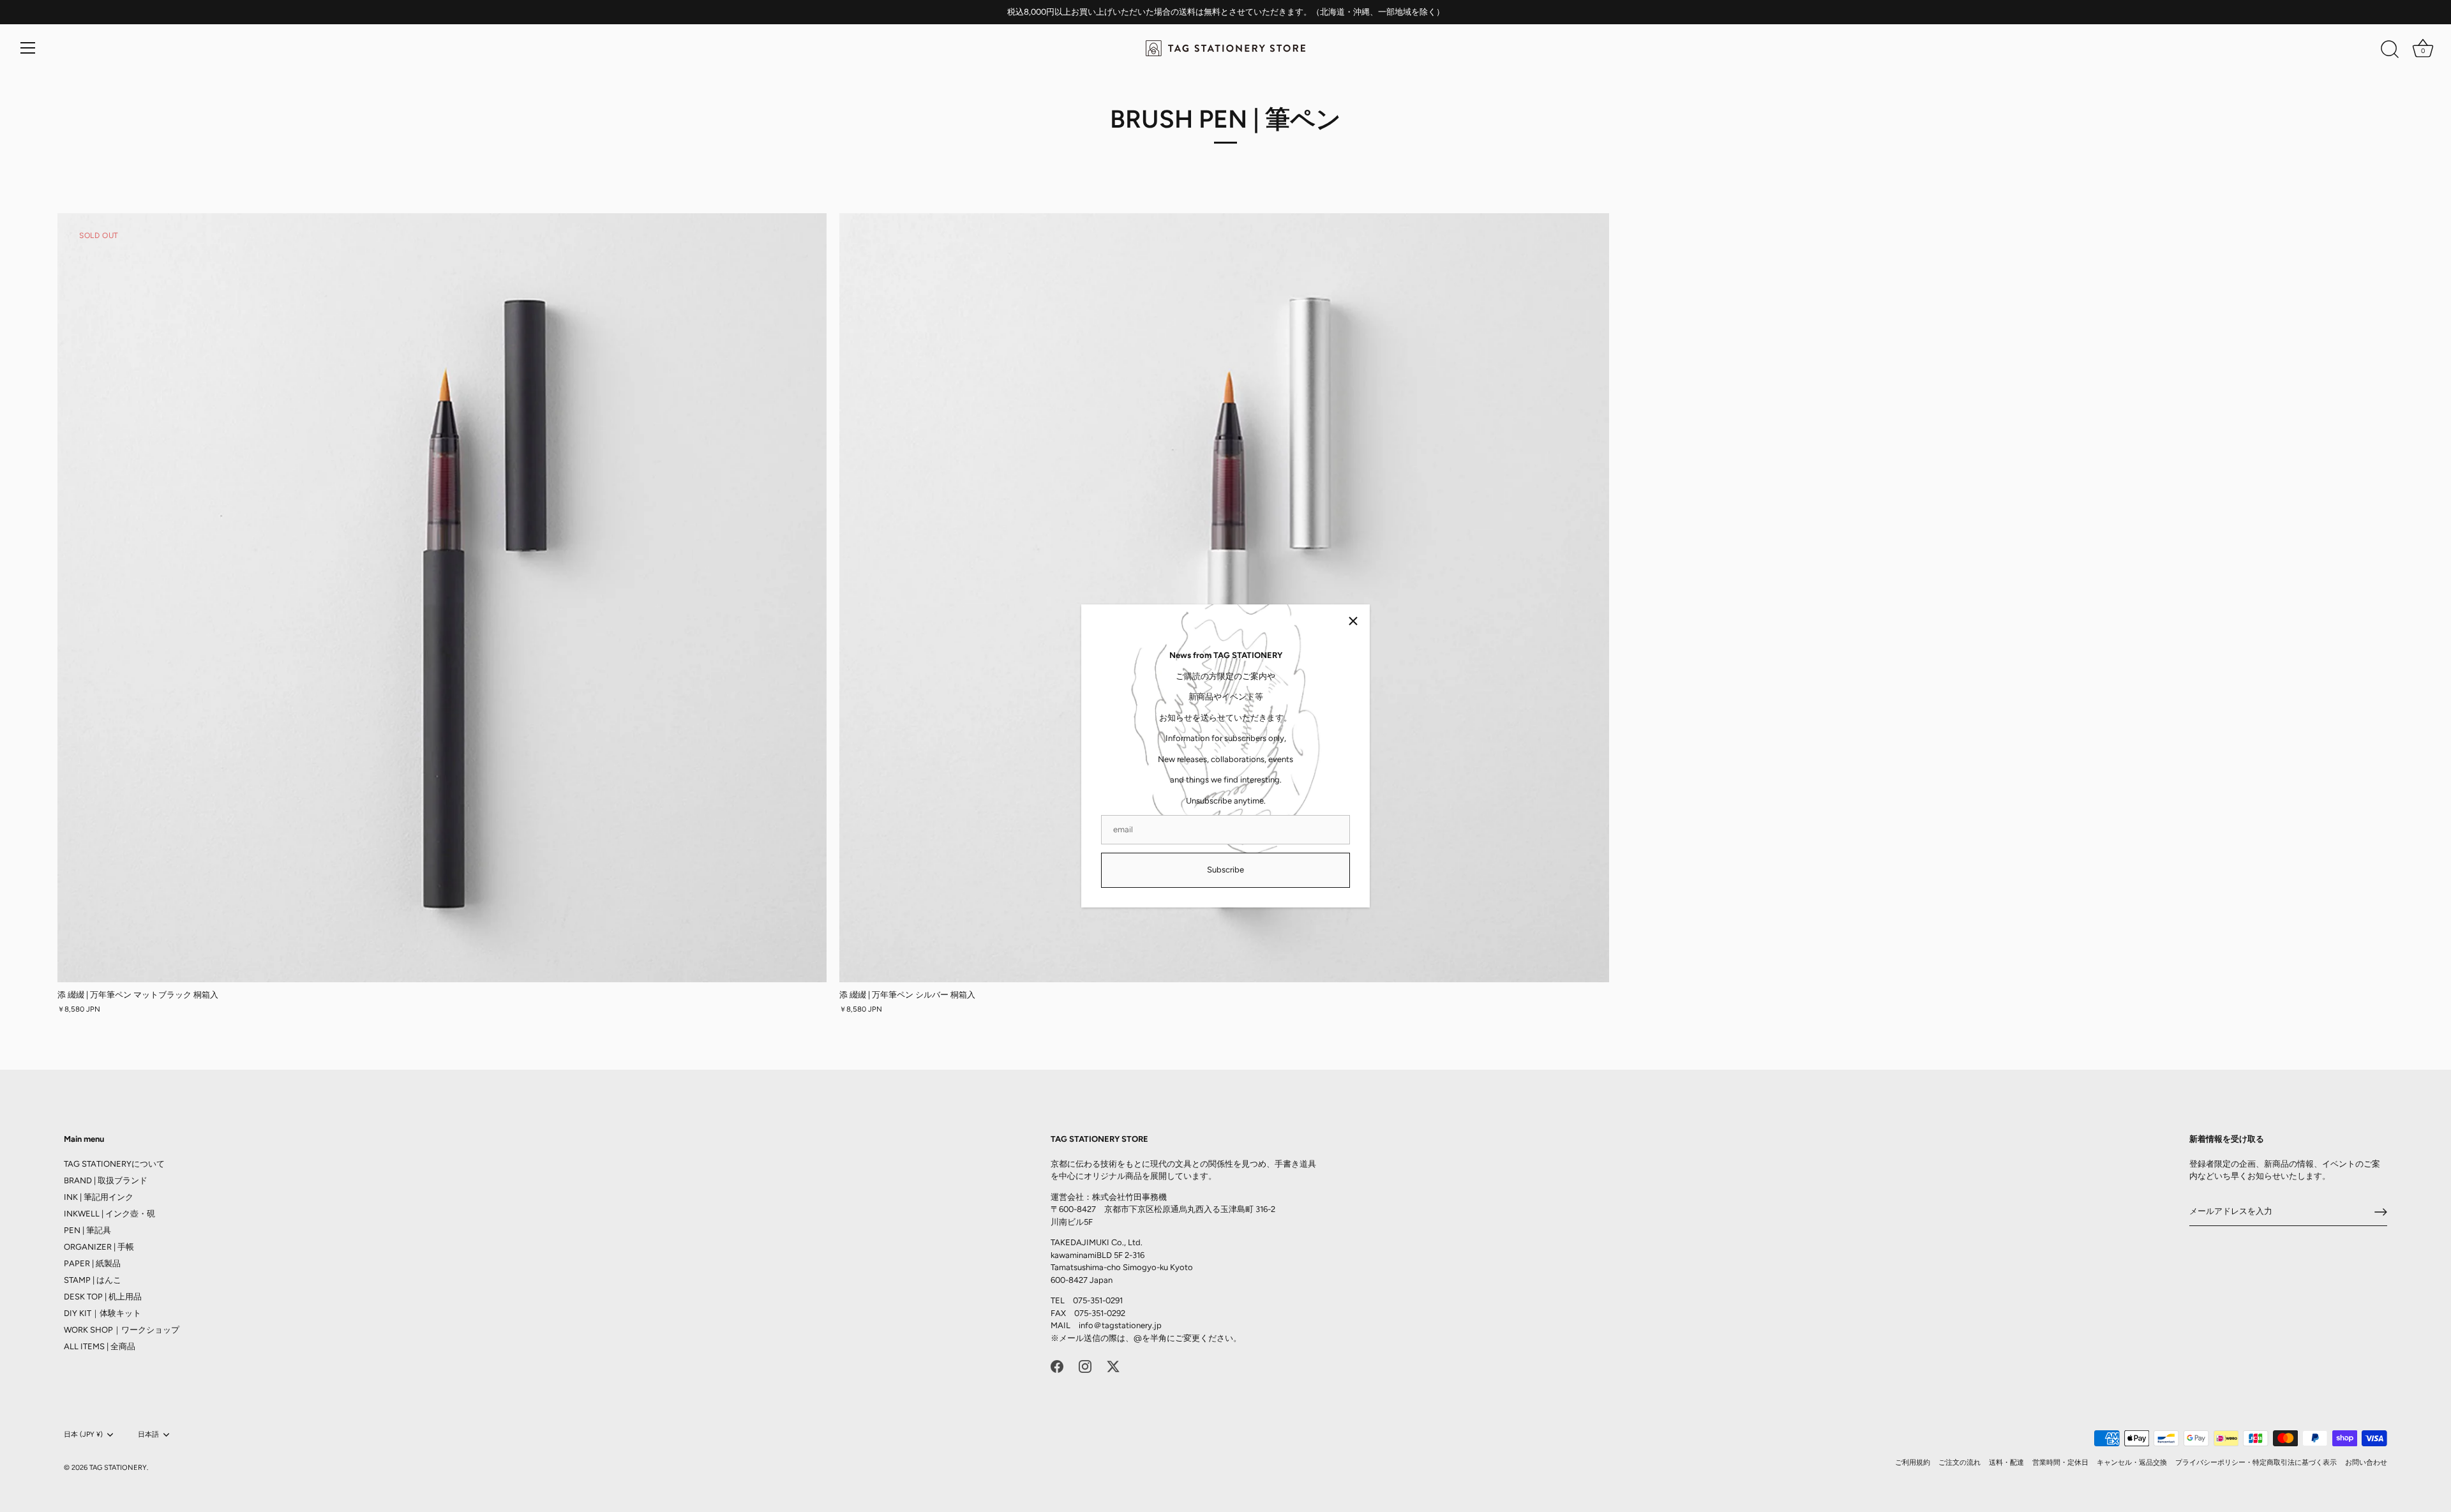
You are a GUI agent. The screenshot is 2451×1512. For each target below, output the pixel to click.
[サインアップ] (2381, 1212)
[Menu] (28, 48)
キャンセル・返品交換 (2132, 1463)
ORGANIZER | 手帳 (99, 1247)
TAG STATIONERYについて (114, 1164)
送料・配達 (2006, 1463)
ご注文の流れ (1960, 1463)
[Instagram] (1085, 1366)
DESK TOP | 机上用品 (103, 1297)
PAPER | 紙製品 (92, 1263)
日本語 (148, 1434)
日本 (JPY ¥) (83, 1434)
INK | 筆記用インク (99, 1197)
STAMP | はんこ (93, 1280)
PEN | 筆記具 (87, 1230)
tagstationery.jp (1132, 1325)
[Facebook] (1057, 1366)
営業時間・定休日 (2060, 1463)
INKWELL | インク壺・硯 (109, 1214)
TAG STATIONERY (118, 1468)
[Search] (2390, 50)
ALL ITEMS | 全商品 (100, 1346)
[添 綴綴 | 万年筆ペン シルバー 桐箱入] (1224, 598)
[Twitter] (1113, 1366)
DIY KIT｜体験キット (102, 1313)
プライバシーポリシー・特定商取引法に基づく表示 (2256, 1463)
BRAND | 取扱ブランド (106, 1180)
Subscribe (1225, 870)
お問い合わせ (2366, 1463)
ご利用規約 (1913, 1463)
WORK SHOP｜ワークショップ (122, 1330)
